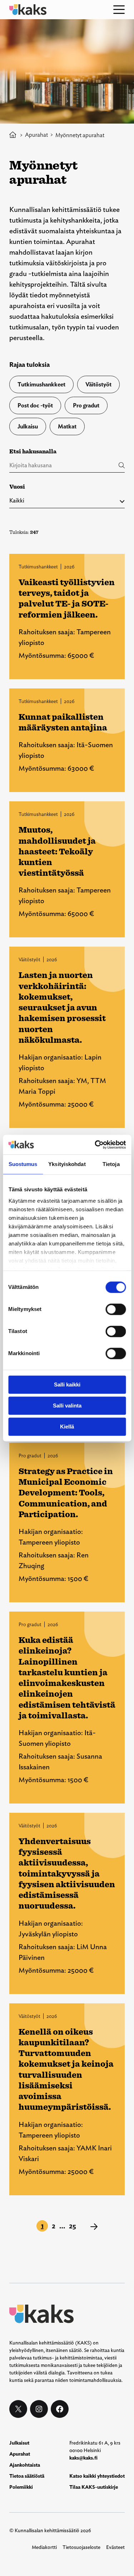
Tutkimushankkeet (41, 384)
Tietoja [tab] (111, 1164)
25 (73, 2226)
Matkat (67, 426)
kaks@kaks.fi (83, 2458)
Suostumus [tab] (23, 1164)
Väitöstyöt (98, 384)
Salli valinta (67, 1406)
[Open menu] (119, 10)
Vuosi (17, 487)
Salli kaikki (67, 1385)
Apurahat (36, 135)
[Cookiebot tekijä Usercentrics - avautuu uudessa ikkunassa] (95, 1145)
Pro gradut (86, 405)
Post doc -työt (35, 405)
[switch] (116, 1309)
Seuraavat (94, 2227)
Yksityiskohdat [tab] (67, 1164)
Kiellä (67, 1427)
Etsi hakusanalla (33, 451)
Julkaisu (28, 426)
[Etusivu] (13, 135)
